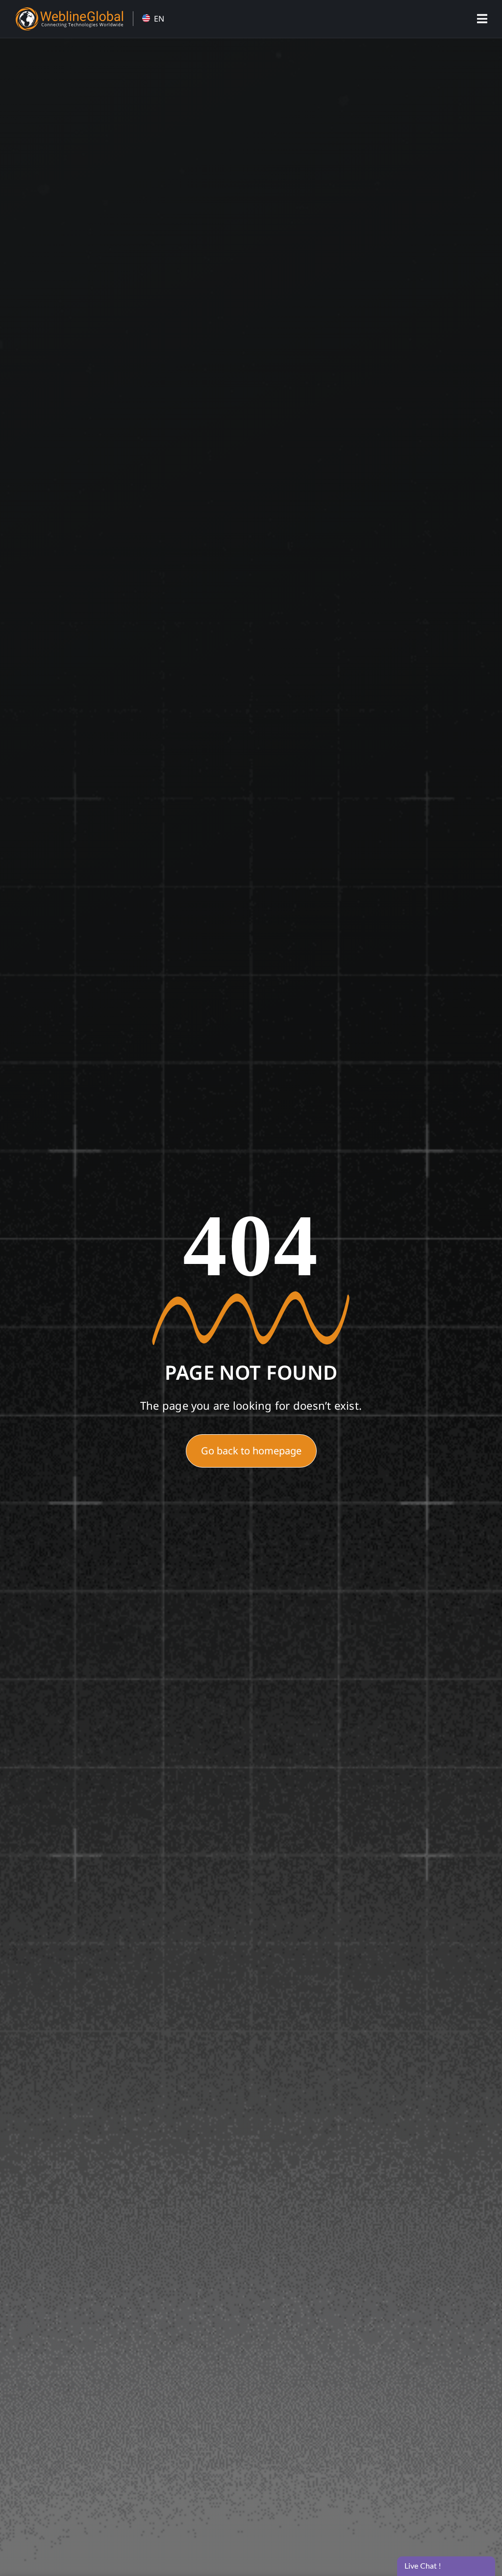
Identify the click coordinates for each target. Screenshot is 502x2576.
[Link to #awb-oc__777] (482, 19)
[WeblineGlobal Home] (69, 11)
